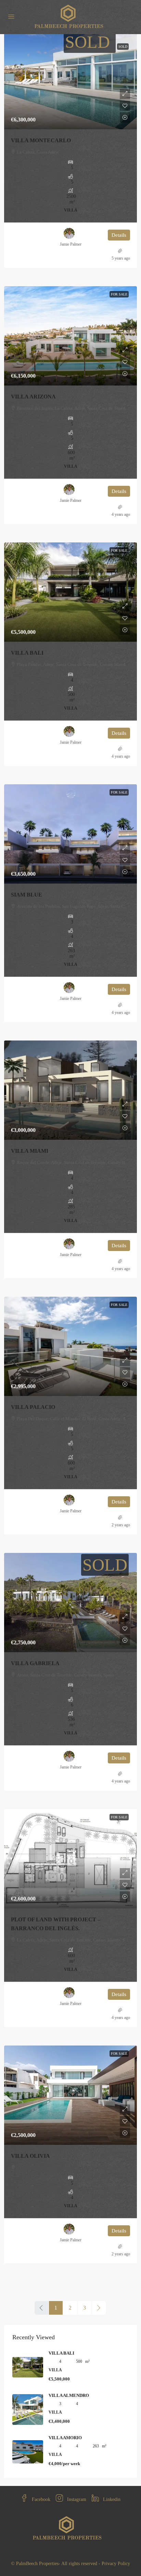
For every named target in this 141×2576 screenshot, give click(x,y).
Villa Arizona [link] (33, 397)
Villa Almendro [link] (69, 2395)
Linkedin (111, 2499)
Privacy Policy (116, 2564)
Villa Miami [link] (30, 1151)
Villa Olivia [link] (30, 2156)
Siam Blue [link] (27, 895)
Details (119, 235)
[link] (70, 80)
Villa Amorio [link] (65, 2438)
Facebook (40, 2499)
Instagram (76, 2499)
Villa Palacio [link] (33, 1407)
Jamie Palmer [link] (71, 244)
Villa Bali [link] (27, 653)
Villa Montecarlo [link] (41, 140)
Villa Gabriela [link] (35, 1663)
